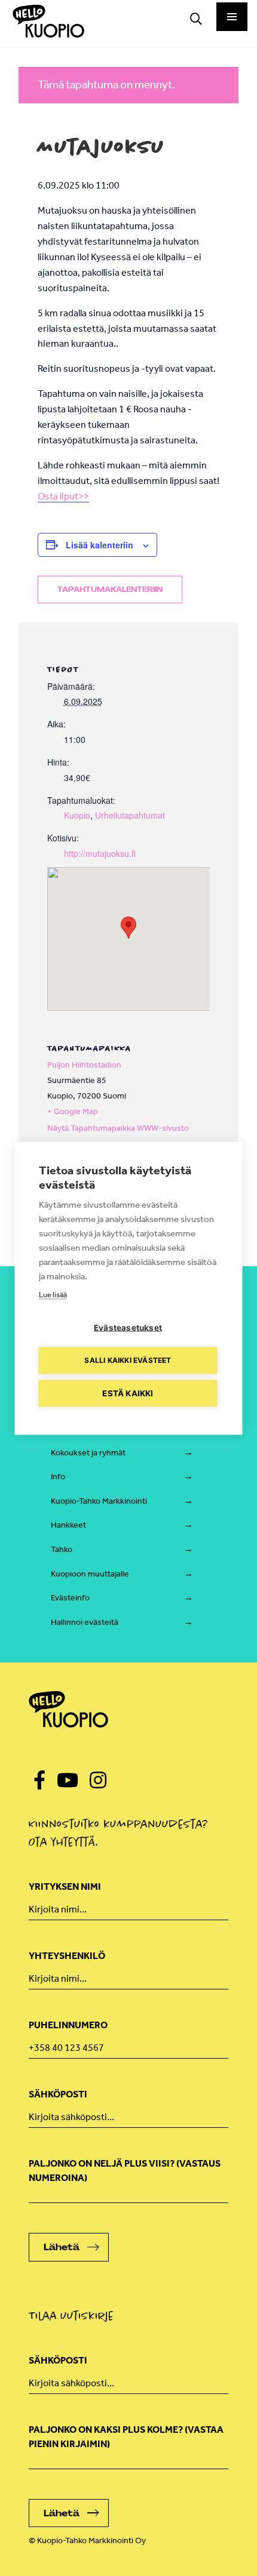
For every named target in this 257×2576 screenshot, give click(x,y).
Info (58, 1477)
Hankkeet (68, 1525)
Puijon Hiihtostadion (84, 1065)
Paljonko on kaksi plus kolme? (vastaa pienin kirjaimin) (126, 2437)
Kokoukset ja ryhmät (88, 1453)
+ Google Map (73, 1111)
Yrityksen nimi (65, 1887)
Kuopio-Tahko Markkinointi (99, 1501)
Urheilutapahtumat (130, 815)
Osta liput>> (63, 496)
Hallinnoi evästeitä (85, 1622)
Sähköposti (58, 2094)
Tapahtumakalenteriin (110, 590)
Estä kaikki (128, 1393)
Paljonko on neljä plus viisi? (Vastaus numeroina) (125, 2171)
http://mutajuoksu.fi (100, 853)
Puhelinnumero (68, 2025)
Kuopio (77, 815)
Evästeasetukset (128, 1327)
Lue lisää (53, 1294)
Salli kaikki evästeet (128, 1360)
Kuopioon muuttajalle (90, 1574)
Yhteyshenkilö (67, 1956)
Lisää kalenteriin (100, 545)
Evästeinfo (70, 1598)
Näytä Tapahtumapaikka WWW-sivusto (118, 1128)
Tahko (62, 1549)
